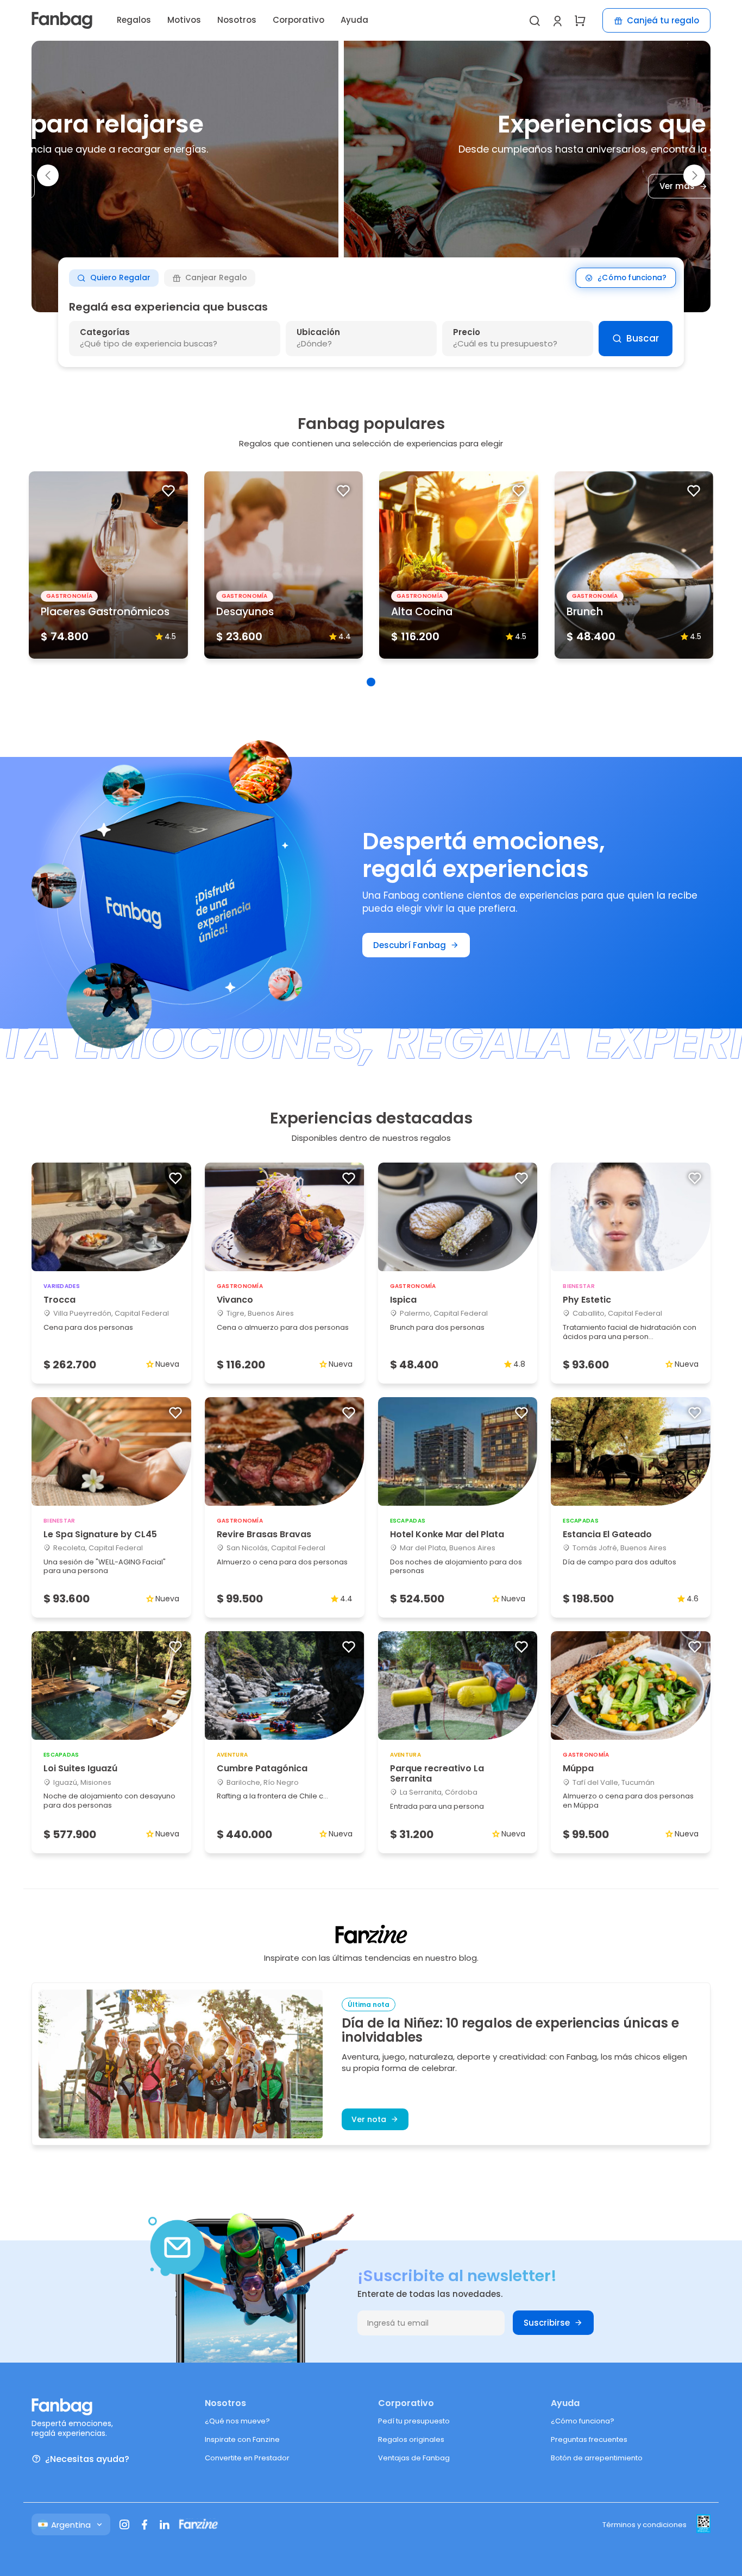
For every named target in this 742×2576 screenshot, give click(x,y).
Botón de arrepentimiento (597, 2458)
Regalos (134, 20)
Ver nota (369, 2119)
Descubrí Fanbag (410, 945)
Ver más (365, 187)
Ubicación (318, 332)
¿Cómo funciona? (632, 278)
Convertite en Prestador (247, 2458)
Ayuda (354, 20)
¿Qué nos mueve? (237, 2421)
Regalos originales (411, 2439)
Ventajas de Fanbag (414, 2458)
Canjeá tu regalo (663, 20)
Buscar (643, 338)
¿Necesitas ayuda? (87, 2459)
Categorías (105, 332)
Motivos (184, 20)
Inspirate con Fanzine (242, 2439)
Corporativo (298, 20)
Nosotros (237, 20)
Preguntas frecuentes (589, 2439)
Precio (467, 332)
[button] (48, 175)
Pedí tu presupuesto (414, 2421)
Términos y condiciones (644, 2525)
